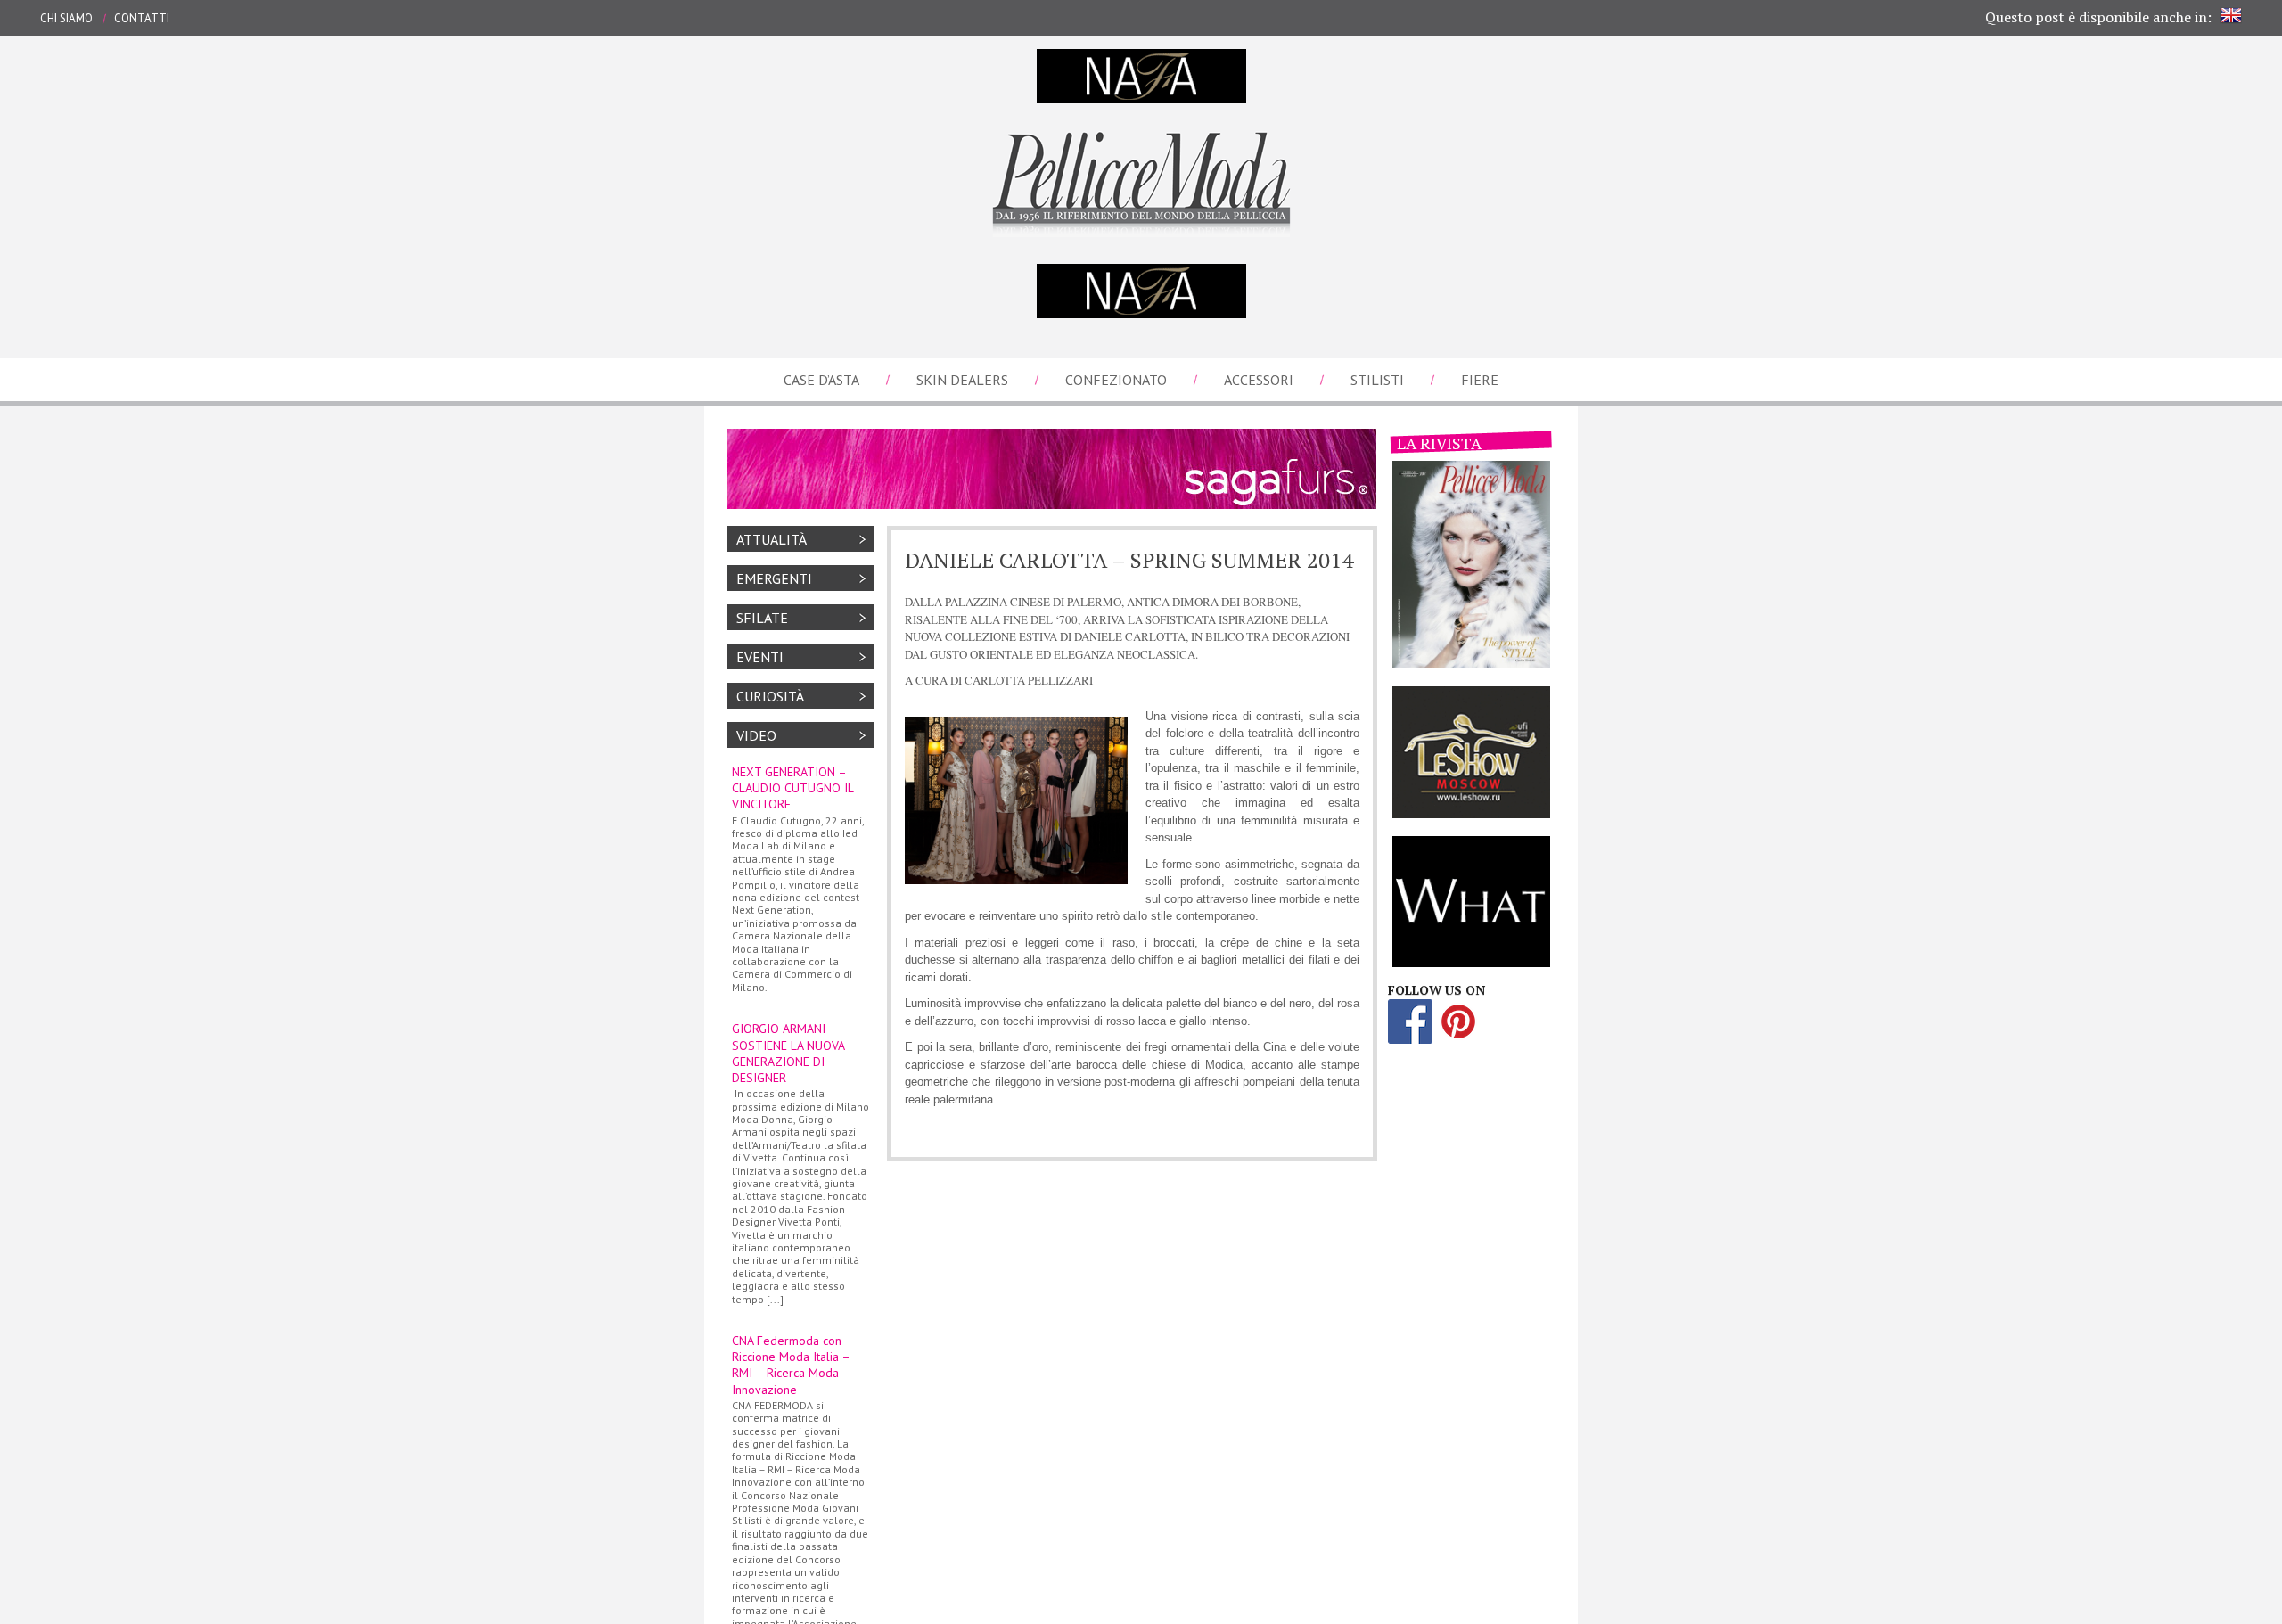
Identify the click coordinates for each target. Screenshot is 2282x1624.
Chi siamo (66, 18)
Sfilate (762, 618)
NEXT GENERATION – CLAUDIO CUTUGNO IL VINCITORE (798, 879)
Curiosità (770, 696)
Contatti (142, 18)
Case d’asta (821, 380)
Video (756, 735)
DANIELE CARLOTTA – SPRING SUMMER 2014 (1129, 560)
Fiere (1480, 380)
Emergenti (774, 578)
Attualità (772, 539)
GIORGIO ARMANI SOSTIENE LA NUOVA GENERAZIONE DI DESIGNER (800, 1163)
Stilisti (1377, 380)
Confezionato (1116, 380)
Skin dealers (962, 380)
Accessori (1259, 380)
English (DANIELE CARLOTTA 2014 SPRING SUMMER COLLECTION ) (2231, 15)
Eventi (760, 657)
